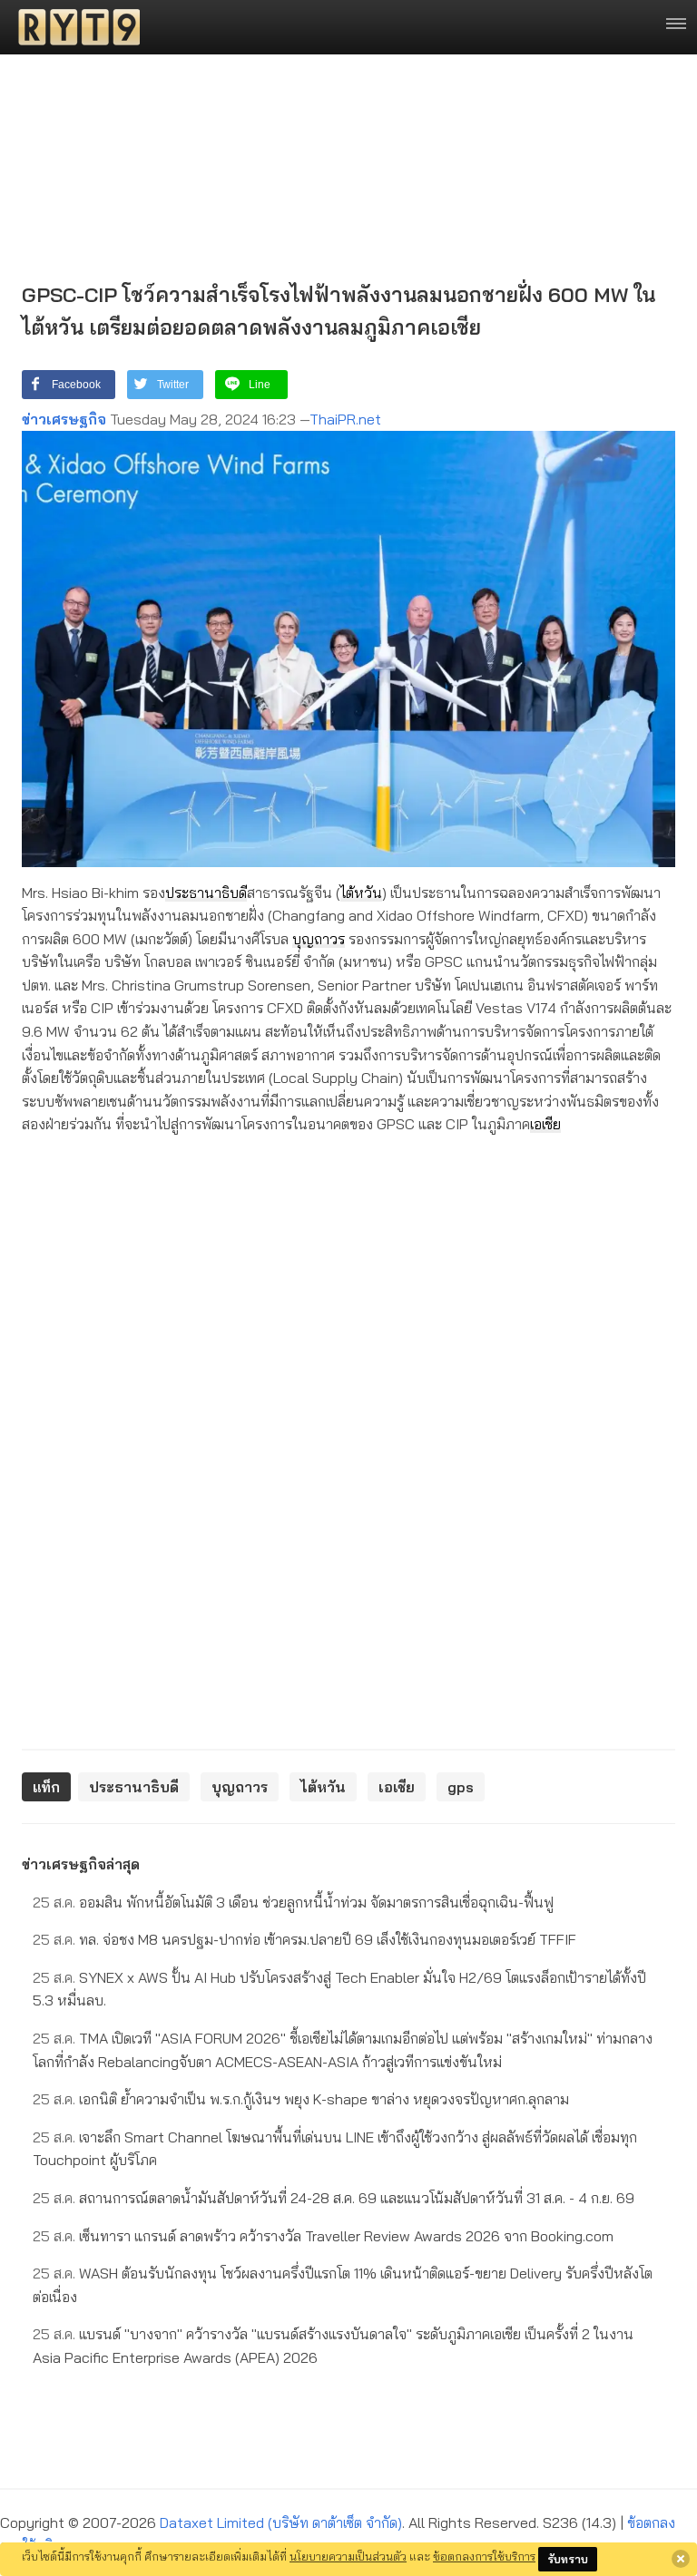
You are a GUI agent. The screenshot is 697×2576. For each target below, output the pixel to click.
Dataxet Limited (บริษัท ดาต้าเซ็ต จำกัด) (281, 2522)
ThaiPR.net (345, 419)
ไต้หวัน (361, 893)
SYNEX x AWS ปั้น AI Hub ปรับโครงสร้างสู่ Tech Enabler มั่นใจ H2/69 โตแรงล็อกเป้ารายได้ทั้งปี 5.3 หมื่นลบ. (339, 1989)
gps (461, 1787)
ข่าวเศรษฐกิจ (64, 419)
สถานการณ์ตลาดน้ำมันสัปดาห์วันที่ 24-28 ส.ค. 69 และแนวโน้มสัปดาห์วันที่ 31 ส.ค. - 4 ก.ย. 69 (334, 2198)
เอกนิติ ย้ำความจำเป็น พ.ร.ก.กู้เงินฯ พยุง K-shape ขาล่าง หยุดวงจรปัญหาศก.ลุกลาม (301, 2099)
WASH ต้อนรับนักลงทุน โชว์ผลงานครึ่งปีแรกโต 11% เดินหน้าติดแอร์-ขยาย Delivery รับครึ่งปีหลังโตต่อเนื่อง (343, 2285)
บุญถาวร (319, 939)
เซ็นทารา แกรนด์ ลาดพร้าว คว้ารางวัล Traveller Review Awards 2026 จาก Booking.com (323, 2236)
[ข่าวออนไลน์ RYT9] (74, 27)
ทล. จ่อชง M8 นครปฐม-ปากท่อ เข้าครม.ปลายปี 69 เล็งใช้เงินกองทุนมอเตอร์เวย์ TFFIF (304, 1939)
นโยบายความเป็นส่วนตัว (348, 2556)
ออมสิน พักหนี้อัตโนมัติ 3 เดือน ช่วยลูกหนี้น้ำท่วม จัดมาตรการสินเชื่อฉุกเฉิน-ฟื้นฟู (293, 1902)
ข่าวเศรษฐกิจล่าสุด (81, 1864)
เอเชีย (545, 1124)
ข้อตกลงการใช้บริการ (484, 2556)
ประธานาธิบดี (206, 893)
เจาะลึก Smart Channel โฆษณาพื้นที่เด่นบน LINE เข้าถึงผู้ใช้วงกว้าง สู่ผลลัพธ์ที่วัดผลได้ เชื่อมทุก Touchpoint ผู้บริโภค (335, 2149)
